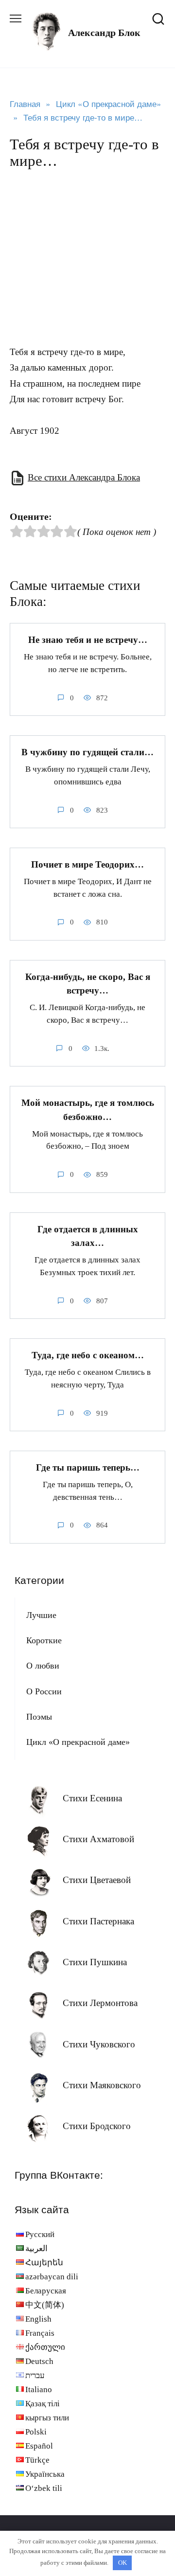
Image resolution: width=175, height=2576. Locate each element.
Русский (40, 2234)
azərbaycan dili (52, 2277)
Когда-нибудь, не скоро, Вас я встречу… (88, 984)
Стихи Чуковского (99, 2044)
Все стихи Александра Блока (84, 477)
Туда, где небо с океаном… (88, 1355)
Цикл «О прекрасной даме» (78, 1742)
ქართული (45, 2347)
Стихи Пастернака (98, 1921)
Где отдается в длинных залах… (88, 1236)
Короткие (44, 1640)
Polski (36, 2432)
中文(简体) (45, 2305)
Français (40, 2333)
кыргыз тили (47, 2418)
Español (39, 2446)
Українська (45, 2474)
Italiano (39, 2389)
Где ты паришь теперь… (88, 1467)
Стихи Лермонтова (100, 2003)
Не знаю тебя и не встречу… (88, 640)
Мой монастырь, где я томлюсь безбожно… (88, 1110)
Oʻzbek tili (44, 2488)
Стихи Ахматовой (98, 1839)
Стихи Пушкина (95, 1962)
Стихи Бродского (97, 2126)
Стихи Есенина (92, 1798)
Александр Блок (104, 33)
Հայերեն (44, 2263)
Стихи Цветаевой (97, 1880)
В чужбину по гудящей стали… (87, 752)
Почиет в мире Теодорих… (87, 864)
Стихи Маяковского (102, 2085)
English (38, 2319)
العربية (36, 2248)
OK (122, 2563)
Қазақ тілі (43, 2404)
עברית (35, 2375)
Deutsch (39, 2361)
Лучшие (41, 1615)
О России (44, 1691)
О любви (43, 1666)
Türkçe (37, 2460)
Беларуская (46, 2291)
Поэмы (39, 1717)
